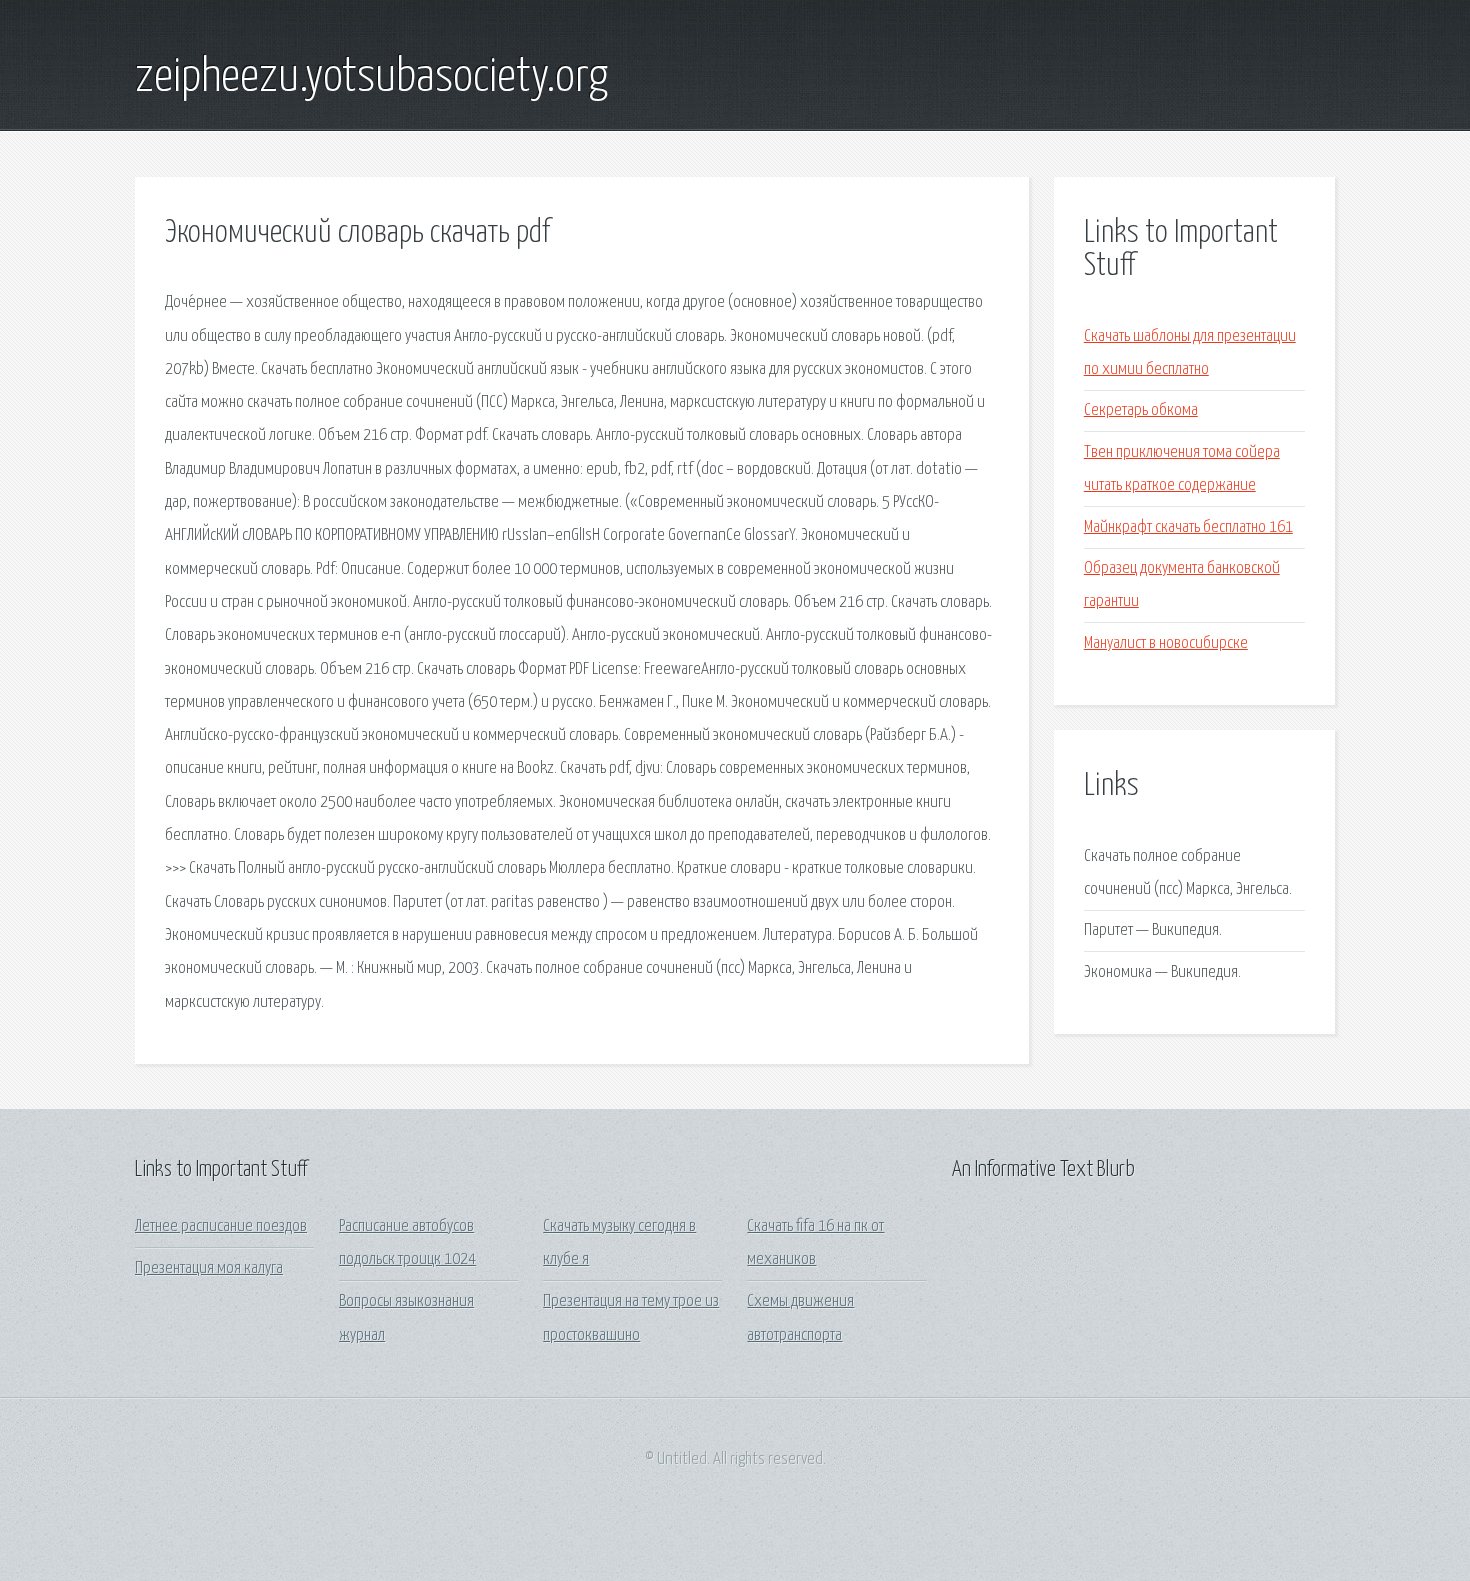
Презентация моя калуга (209, 1268)
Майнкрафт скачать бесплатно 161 (1188, 527)
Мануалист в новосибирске (1166, 643)
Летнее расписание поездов (221, 1226)
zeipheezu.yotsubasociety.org (371, 78)
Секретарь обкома (1141, 410)
